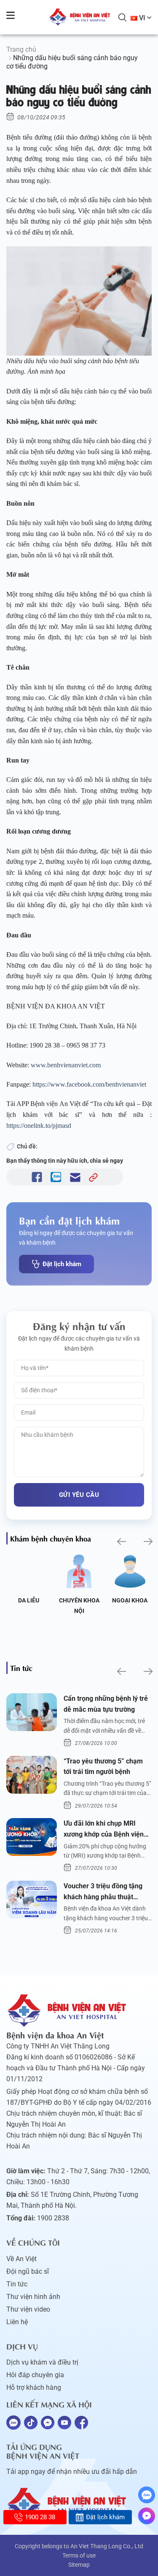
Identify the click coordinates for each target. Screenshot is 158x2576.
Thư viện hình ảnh (33, 2297)
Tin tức (17, 2284)
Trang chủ (21, 49)
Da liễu (29, 1600)
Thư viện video (28, 2309)
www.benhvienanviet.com (67, 1065)
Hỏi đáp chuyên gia (35, 2375)
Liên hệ (17, 2322)
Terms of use (79, 2555)
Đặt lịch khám (62, 1264)
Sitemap (79, 2565)
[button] (121, 1542)
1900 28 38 (40, 2517)
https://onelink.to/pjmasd (39, 1126)
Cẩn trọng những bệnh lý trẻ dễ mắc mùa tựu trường (106, 1704)
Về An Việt (21, 2259)
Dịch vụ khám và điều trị (42, 2362)
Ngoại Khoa (130, 1600)
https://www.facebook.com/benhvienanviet (89, 1084)
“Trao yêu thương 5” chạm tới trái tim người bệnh (103, 1767)
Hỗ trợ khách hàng (34, 2387)
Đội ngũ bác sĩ (28, 2271)
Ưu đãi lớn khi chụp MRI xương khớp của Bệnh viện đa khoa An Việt (104, 1829)
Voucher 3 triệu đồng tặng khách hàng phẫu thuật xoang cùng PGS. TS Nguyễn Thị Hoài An (107, 1892)
